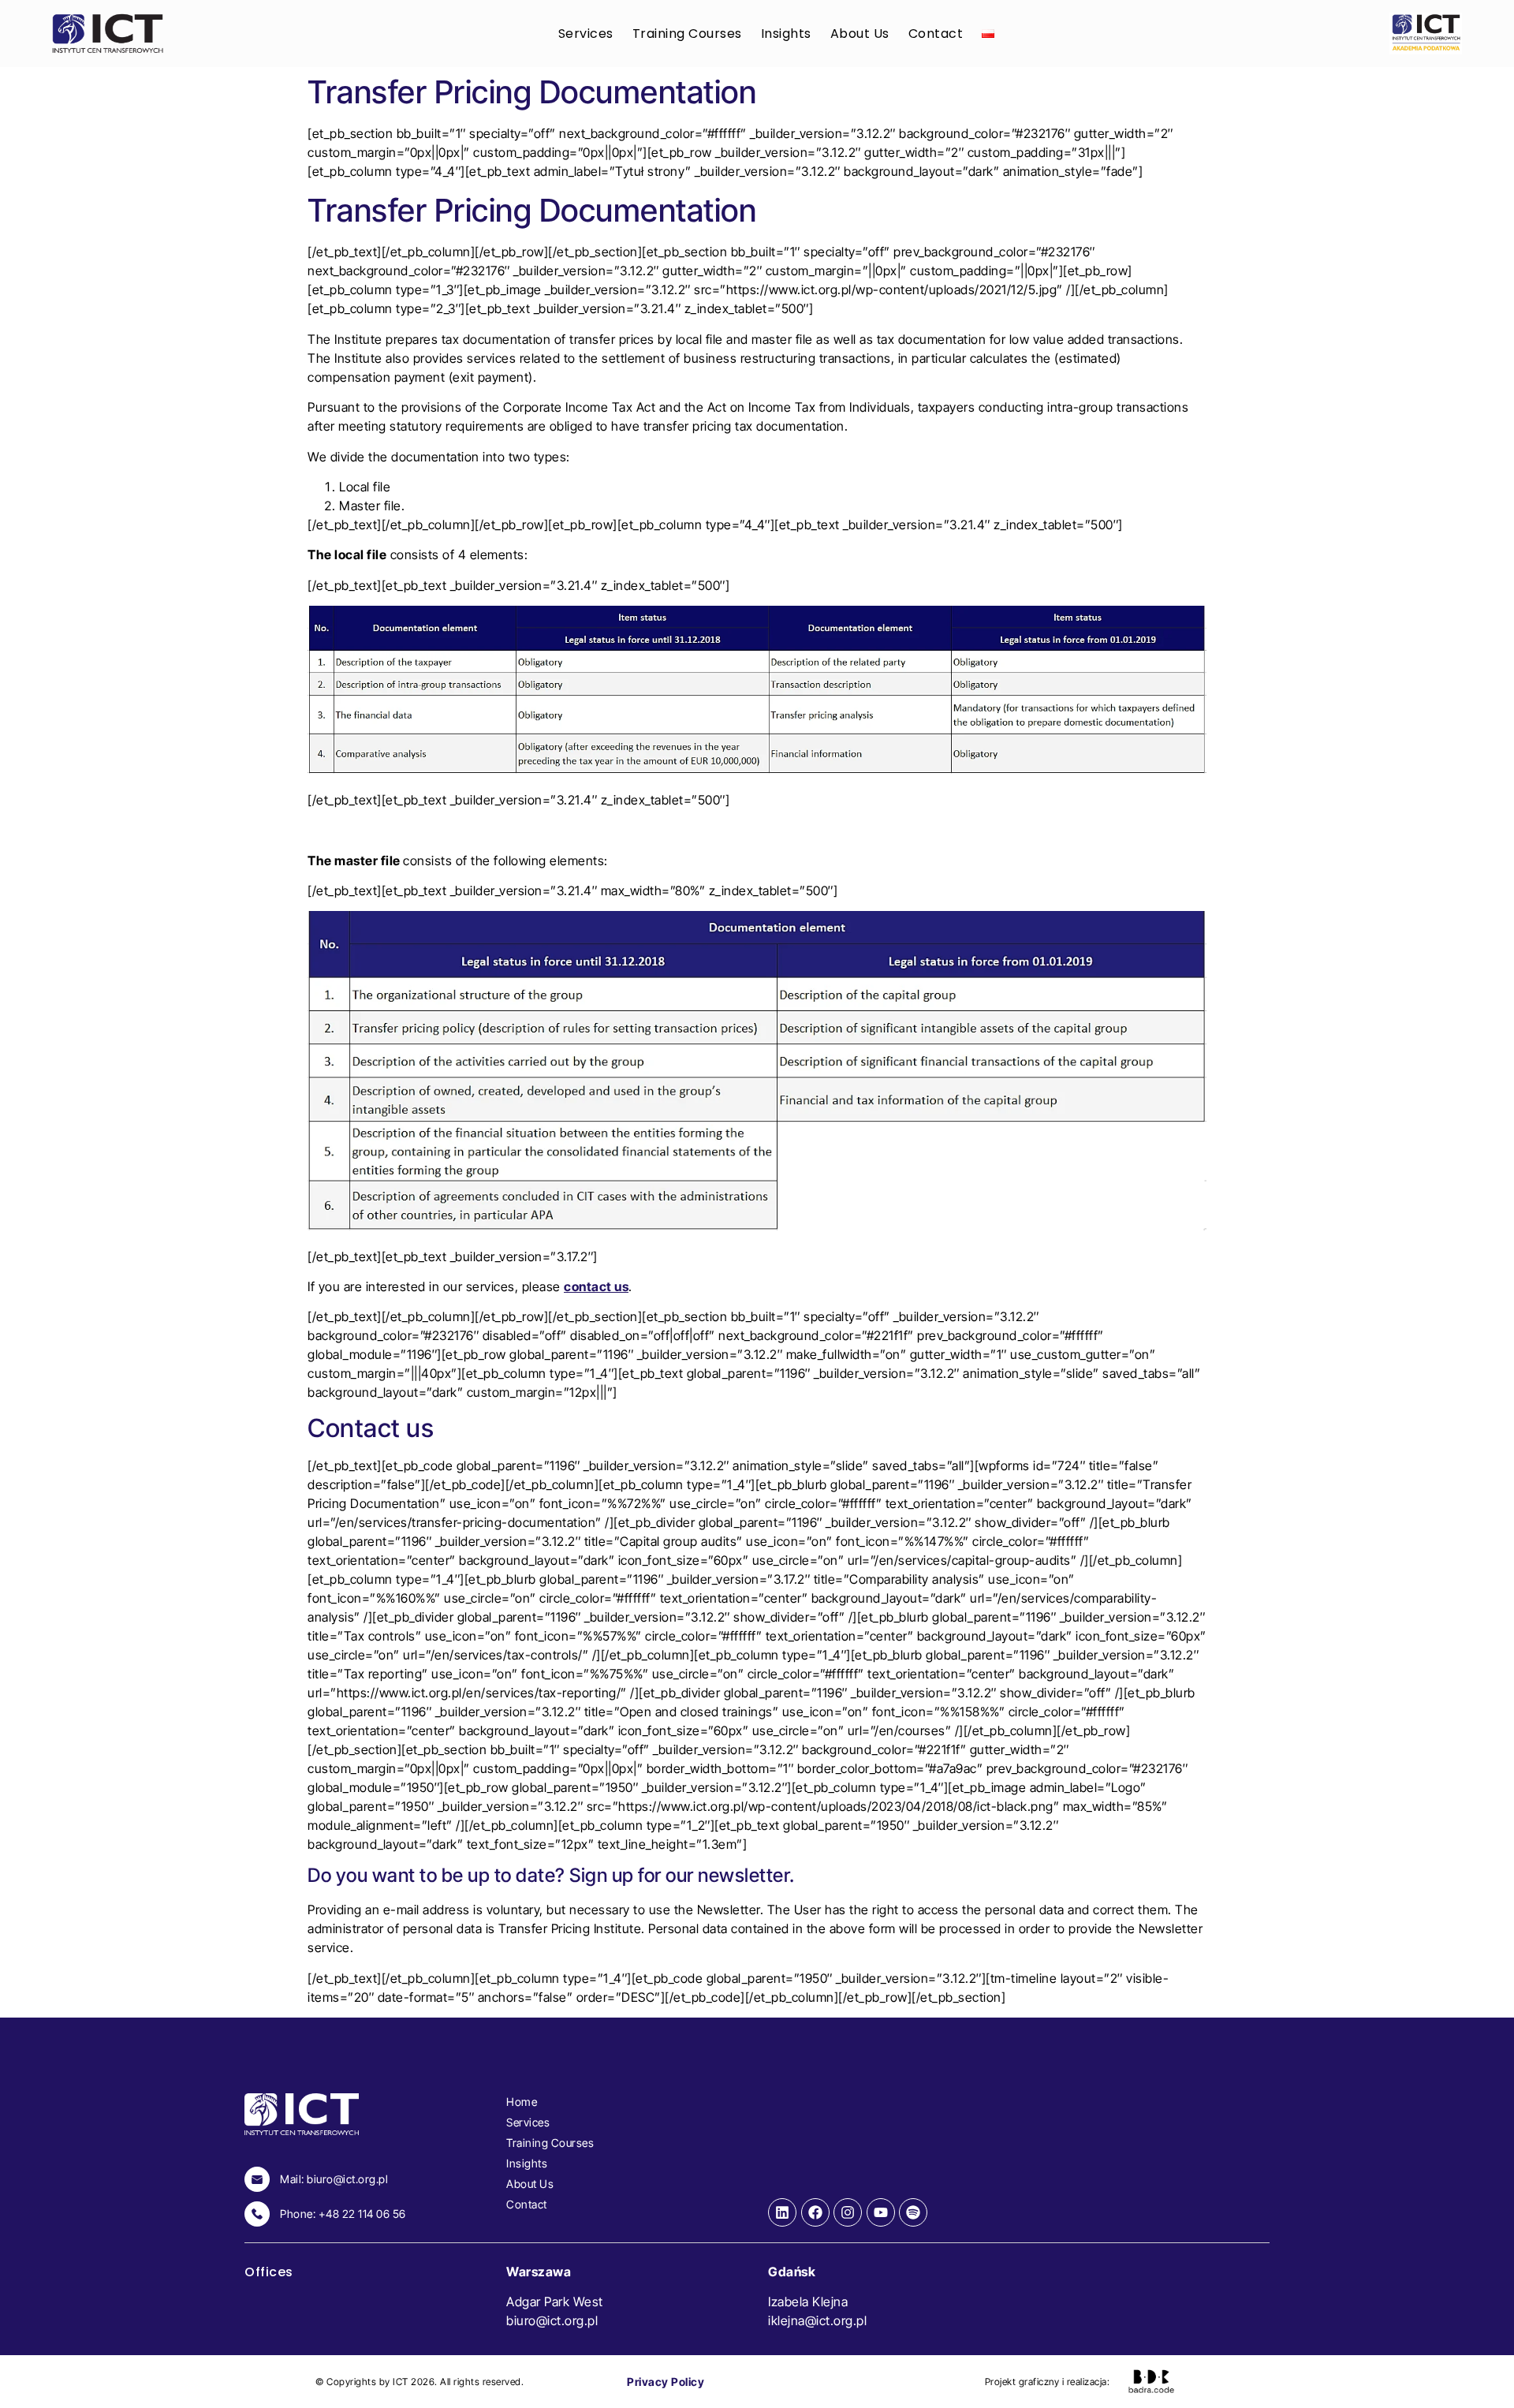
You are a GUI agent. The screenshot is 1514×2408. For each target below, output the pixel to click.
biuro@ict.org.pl (552, 2320)
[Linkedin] (782, 2212)
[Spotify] (913, 2212)
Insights (786, 34)
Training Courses (687, 34)
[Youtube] (881, 2212)
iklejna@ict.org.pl (817, 2320)
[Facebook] (815, 2212)
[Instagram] (848, 2212)
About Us (860, 34)
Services (586, 34)
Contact (936, 34)
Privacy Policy (666, 2382)
